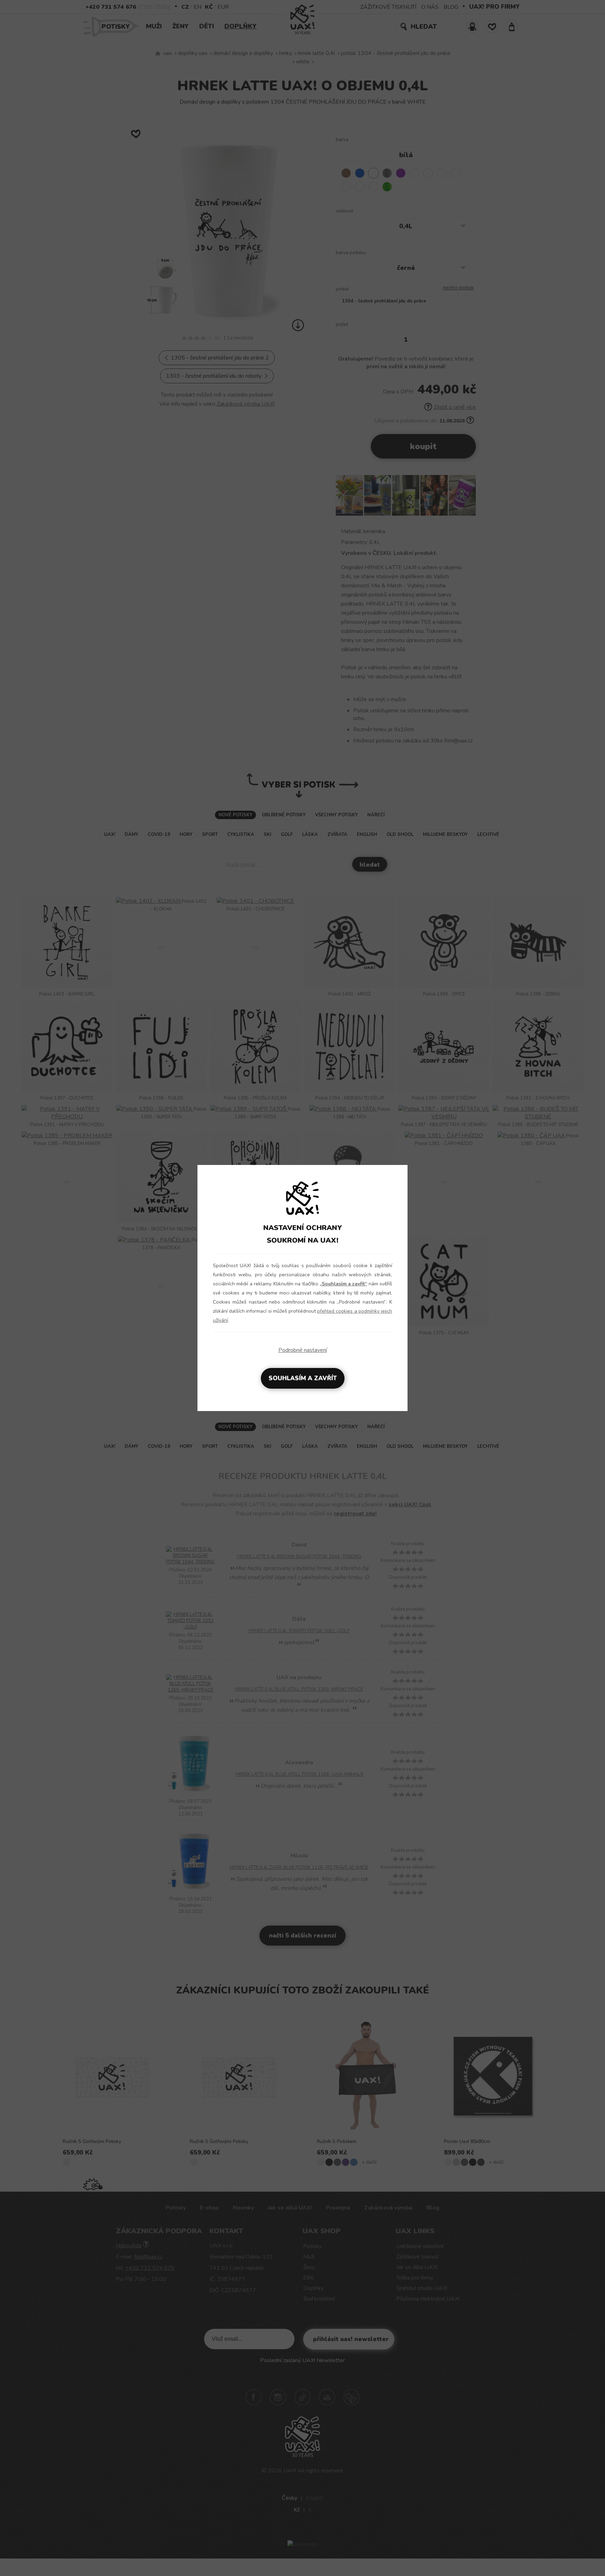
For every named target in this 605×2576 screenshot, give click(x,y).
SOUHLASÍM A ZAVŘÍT (303, 1378)
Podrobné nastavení (303, 1350)
